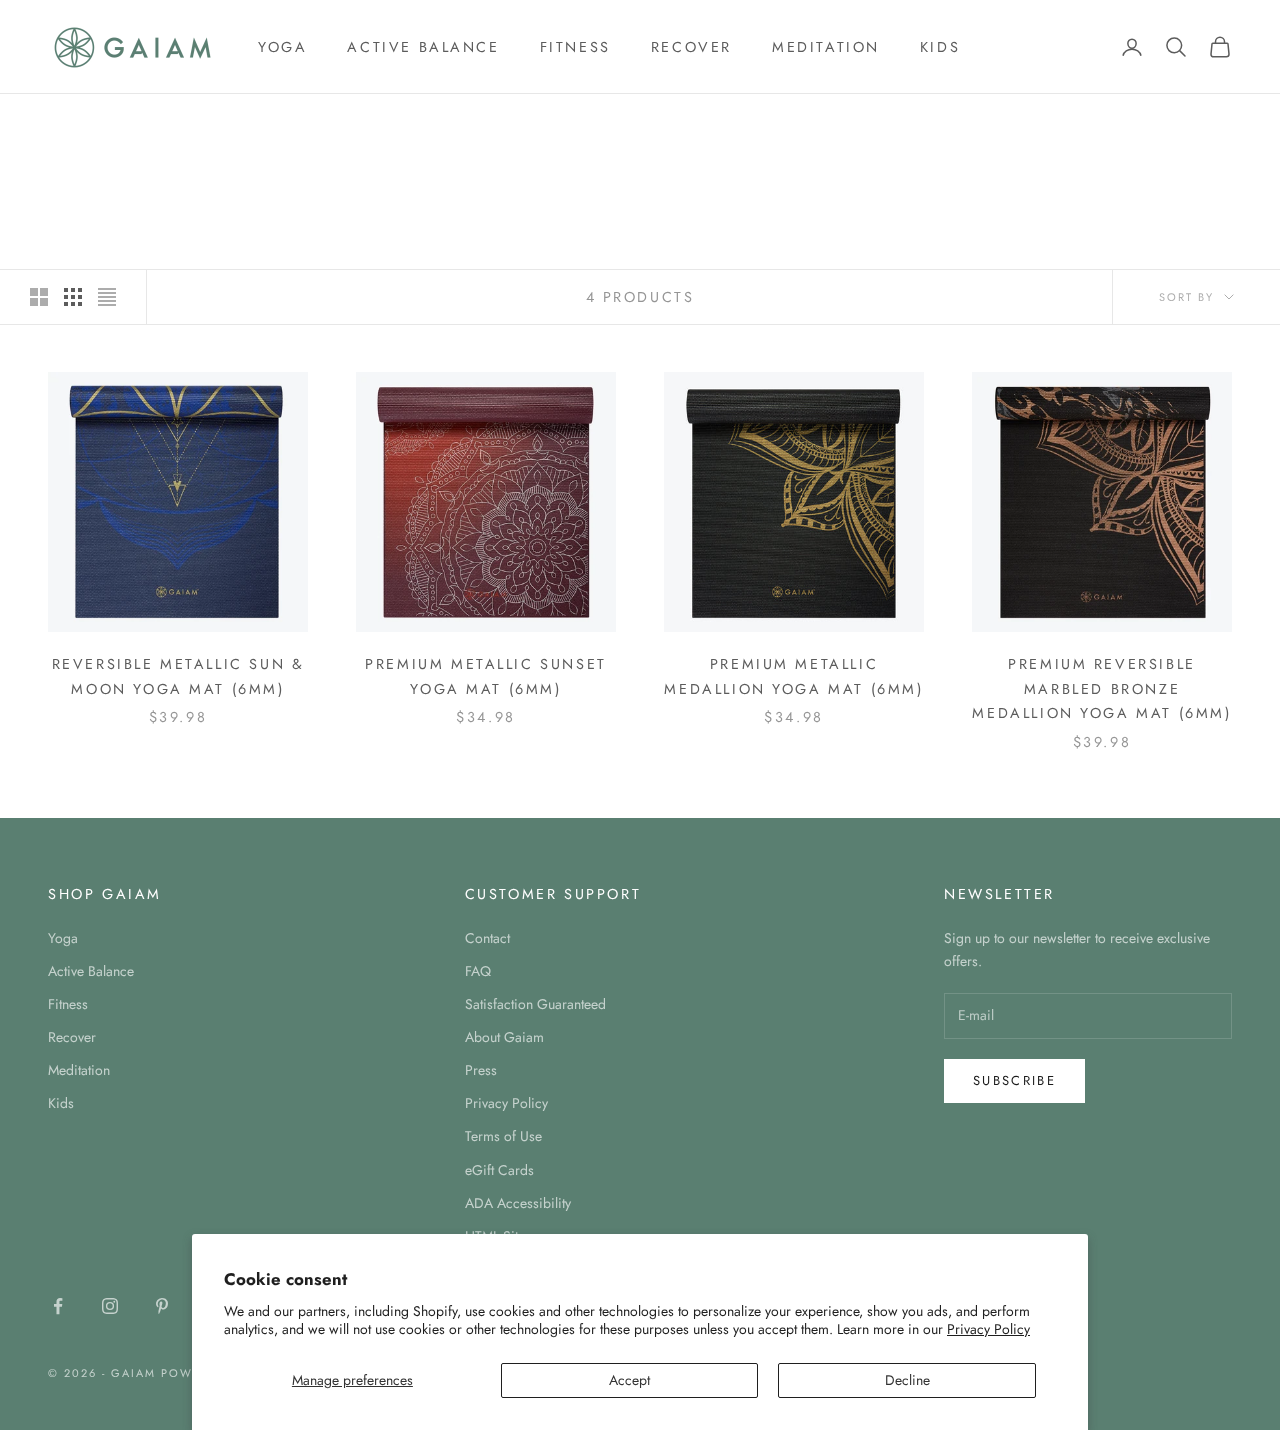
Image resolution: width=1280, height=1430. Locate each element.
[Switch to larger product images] (39, 297)
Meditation (826, 47)
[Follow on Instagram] (110, 1306)
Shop (123, 122)
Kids (940, 47)
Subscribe (1014, 1080)
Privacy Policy (988, 1329)
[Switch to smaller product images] (73, 297)
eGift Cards (499, 1170)
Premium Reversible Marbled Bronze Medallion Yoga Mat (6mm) (1101, 688)
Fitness (575, 47)
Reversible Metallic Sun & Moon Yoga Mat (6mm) (178, 676)
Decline (907, 1380)
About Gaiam (504, 1037)
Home (66, 122)
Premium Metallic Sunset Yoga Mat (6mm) (486, 676)
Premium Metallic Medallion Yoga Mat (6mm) (793, 676)
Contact (487, 938)
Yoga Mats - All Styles (240, 122)
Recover (691, 47)
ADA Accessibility (518, 1203)
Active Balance (423, 47)
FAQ (478, 971)
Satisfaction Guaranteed (535, 1004)
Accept (629, 1380)
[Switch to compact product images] (107, 297)
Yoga (282, 47)
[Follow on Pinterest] (162, 1306)
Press (481, 1070)
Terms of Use (503, 1136)
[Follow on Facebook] (58, 1306)
